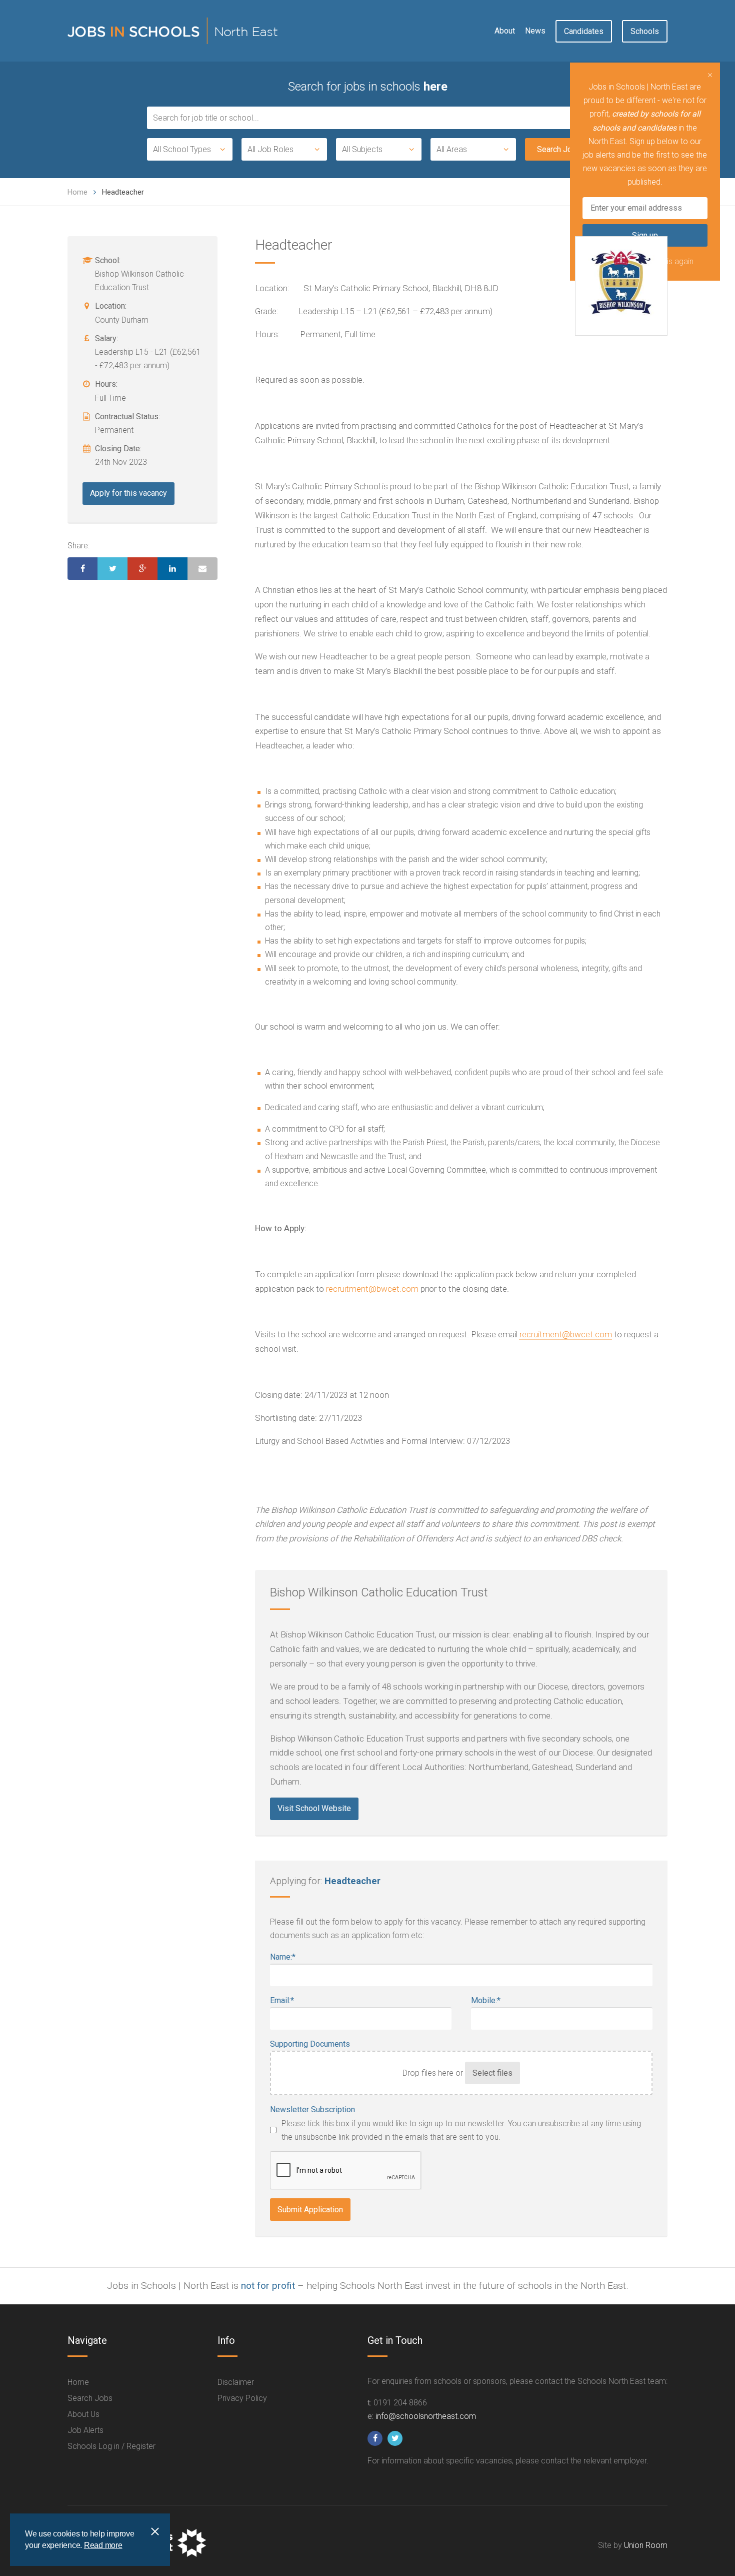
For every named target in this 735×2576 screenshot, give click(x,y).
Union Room (646, 2545)
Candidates (584, 31)
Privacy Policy (242, 2398)
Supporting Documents (310, 2044)
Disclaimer (236, 2382)
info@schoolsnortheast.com (426, 2416)
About (505, 31)
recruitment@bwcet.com (372, 1289)
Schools (645, 31)
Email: (282, 2000)
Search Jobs (90, 2398)
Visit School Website (314, 1808)
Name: (283, 1957)
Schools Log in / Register (111, 2446)
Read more (103, 2545)
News (535, 31)
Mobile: (486, 2000)
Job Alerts (85, 2430)
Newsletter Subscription (312, 2109)
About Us (83, 2414)
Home (77, 192)
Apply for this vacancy (128, 493)
